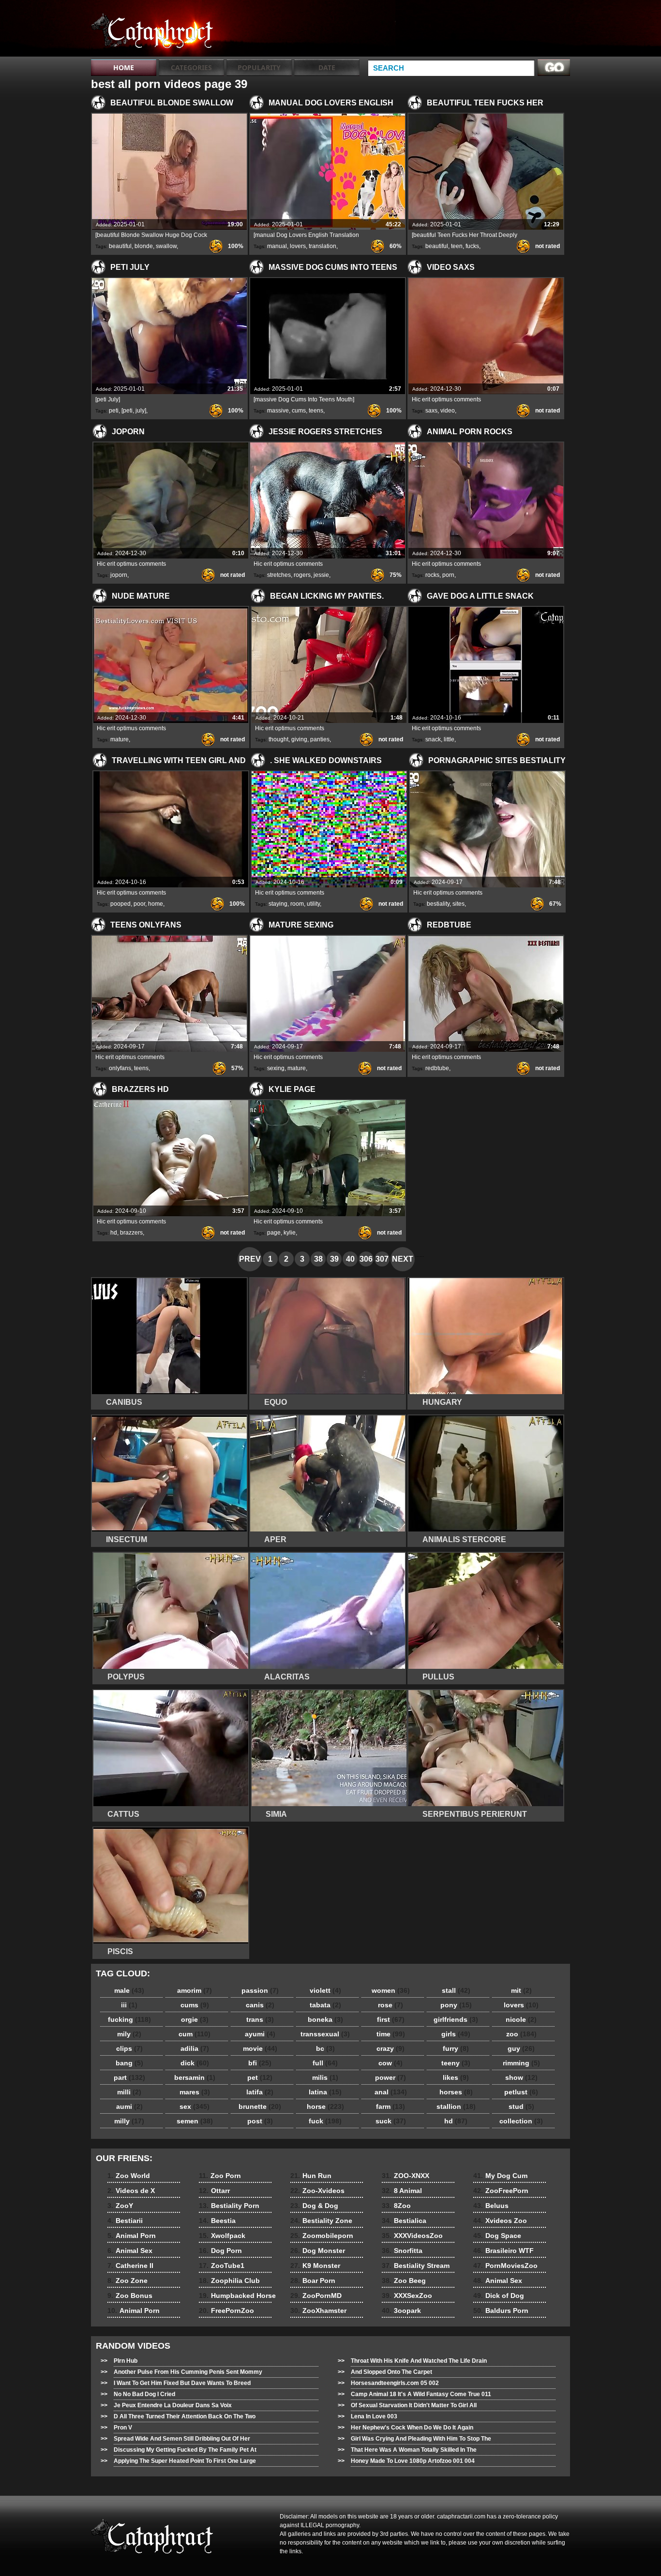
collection (521, 2121)
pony (456, 2005)
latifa (260, 2092)
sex (195, 2106)
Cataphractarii (152, 30)
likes (456, 2077)
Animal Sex (130, 2251)
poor (139, 904)
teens (316, 411)
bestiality (438, 904)
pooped (120, 904)
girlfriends (456, 2019)
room (297, 904)
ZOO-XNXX (406, 2176)
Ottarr (214, 2191)
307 (382, 1259)
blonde (144, 246)
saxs (431, 411)
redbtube (437, 1068)
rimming (521, 2063)
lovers (298, 246)
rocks (432, 575)
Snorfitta (402, 2251)
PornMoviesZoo (505, 2266)
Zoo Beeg (404, 2281)
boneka (325, 2019)
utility (313, 904)
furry (456, 2048)
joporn (119, 575)
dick (195, 2063)
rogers (302, 575)
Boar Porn (313, 2281)
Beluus (491, 2206)
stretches (279, 575)
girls (456, 2034)
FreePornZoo (226, 2311)
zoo (521, 2034)
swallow (166, 246)
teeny (456, 2063)
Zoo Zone (128, 2281)
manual (277, 246)
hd (114, 1233)
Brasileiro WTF (503, 2251)
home (156, 904)
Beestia (217, 2221)
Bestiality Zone (321, 2221)
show (521, 2077)
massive (278, 411)
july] (141, 411)
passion (260, 1990)
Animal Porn (132, 2236)
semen (195, 2121)
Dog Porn (220, 2251)
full (325, 2063)
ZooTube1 (222, 2266)
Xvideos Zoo (500, 2221)
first (391, 2019)
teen (457, 246)
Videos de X (131, 2191)
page (274, 1233)
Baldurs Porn (501, 2311)
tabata (325, 2005)
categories (191, 67)
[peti (127, 411)
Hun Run (311, 2176)
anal (391, 2092)
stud (521, 2106)
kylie (290, 1233)
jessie (321, 575)
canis (260, 2005)
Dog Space (497, 2236)
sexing (276, 1068)
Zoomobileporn (322, 2236)
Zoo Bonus (130, 2296)
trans (260, 2019)
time (391, 2034)
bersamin (195, 2077)
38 (318, 1259)
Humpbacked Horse (237, 2296)
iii (129, 2005)
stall (456, 1990)
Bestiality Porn (229, 2206)
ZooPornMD (316, 2296)
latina (325, 2092)
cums (299, 411)
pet (260, 2077)
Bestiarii (125, 2221)
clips (129, 2048)
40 (350, 1259)
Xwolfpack (222, 2236)
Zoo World (129, 2176)
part (129, 2077)
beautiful (120, 246)
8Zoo (396, 2206)
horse (325, 2106)
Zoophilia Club (229, 2281)
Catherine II (130, 2266)
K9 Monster (315, 2266)
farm (391, 2106)
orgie (195, 2019)
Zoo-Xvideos (317, 2191)
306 (366, 1259)
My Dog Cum (500, 2176)
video (448, 411)
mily (129, 2034)
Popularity (259, 67)
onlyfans (120, 1068)
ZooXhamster (318, 2311)
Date (327, 67)
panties (320, 739)
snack (433, 739)
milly (129, 2121)
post (260, 2121)
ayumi (260, 2034)
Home (124, 67)
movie (260, 2048)
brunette (260, 2106)
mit (521, 1990)
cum (195, 2034)
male (129, 1990)
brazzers (131, 1233)
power (391, 2077)
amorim (195, 1990)
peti (114, 411)
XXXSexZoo (407, 2296)
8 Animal (402, 2191)
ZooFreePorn (501, 2191)
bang (129, 2063)
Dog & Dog (314, 2206)
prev (250, 1259)
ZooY (120, 2206)
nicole (521, 2019)
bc (325, 2048)
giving (299, 739)
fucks (472, 246)
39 (334, 1259)
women (391, 1990)
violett (325, 1990)
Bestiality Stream (416, 2266)
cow (391, 2063)
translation (323, 246)
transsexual (325, 2034)
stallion (456, 2106)
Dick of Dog (499, 2296)
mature (120, 739)
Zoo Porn (220, 2176)
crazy (391, 2048)
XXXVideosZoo (412, 2236)
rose (391, 2005)
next (403, 1259)
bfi (260, 2063)
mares (195, 2092)
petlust (521, 2092)
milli (129, 2092)
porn (448, 575)
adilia (195, 2048)
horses (456, 2092)
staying (278, 904)
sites (458, 904)
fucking (129, 2019)
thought (278, 739)
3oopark (401, 2311)
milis (325, 2077)
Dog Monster (318, 2251)
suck (391, 2121)
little (449, 739)
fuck (325, 2121)
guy (521, 2048)
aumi (129, 2106)
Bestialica (404, 2221)
